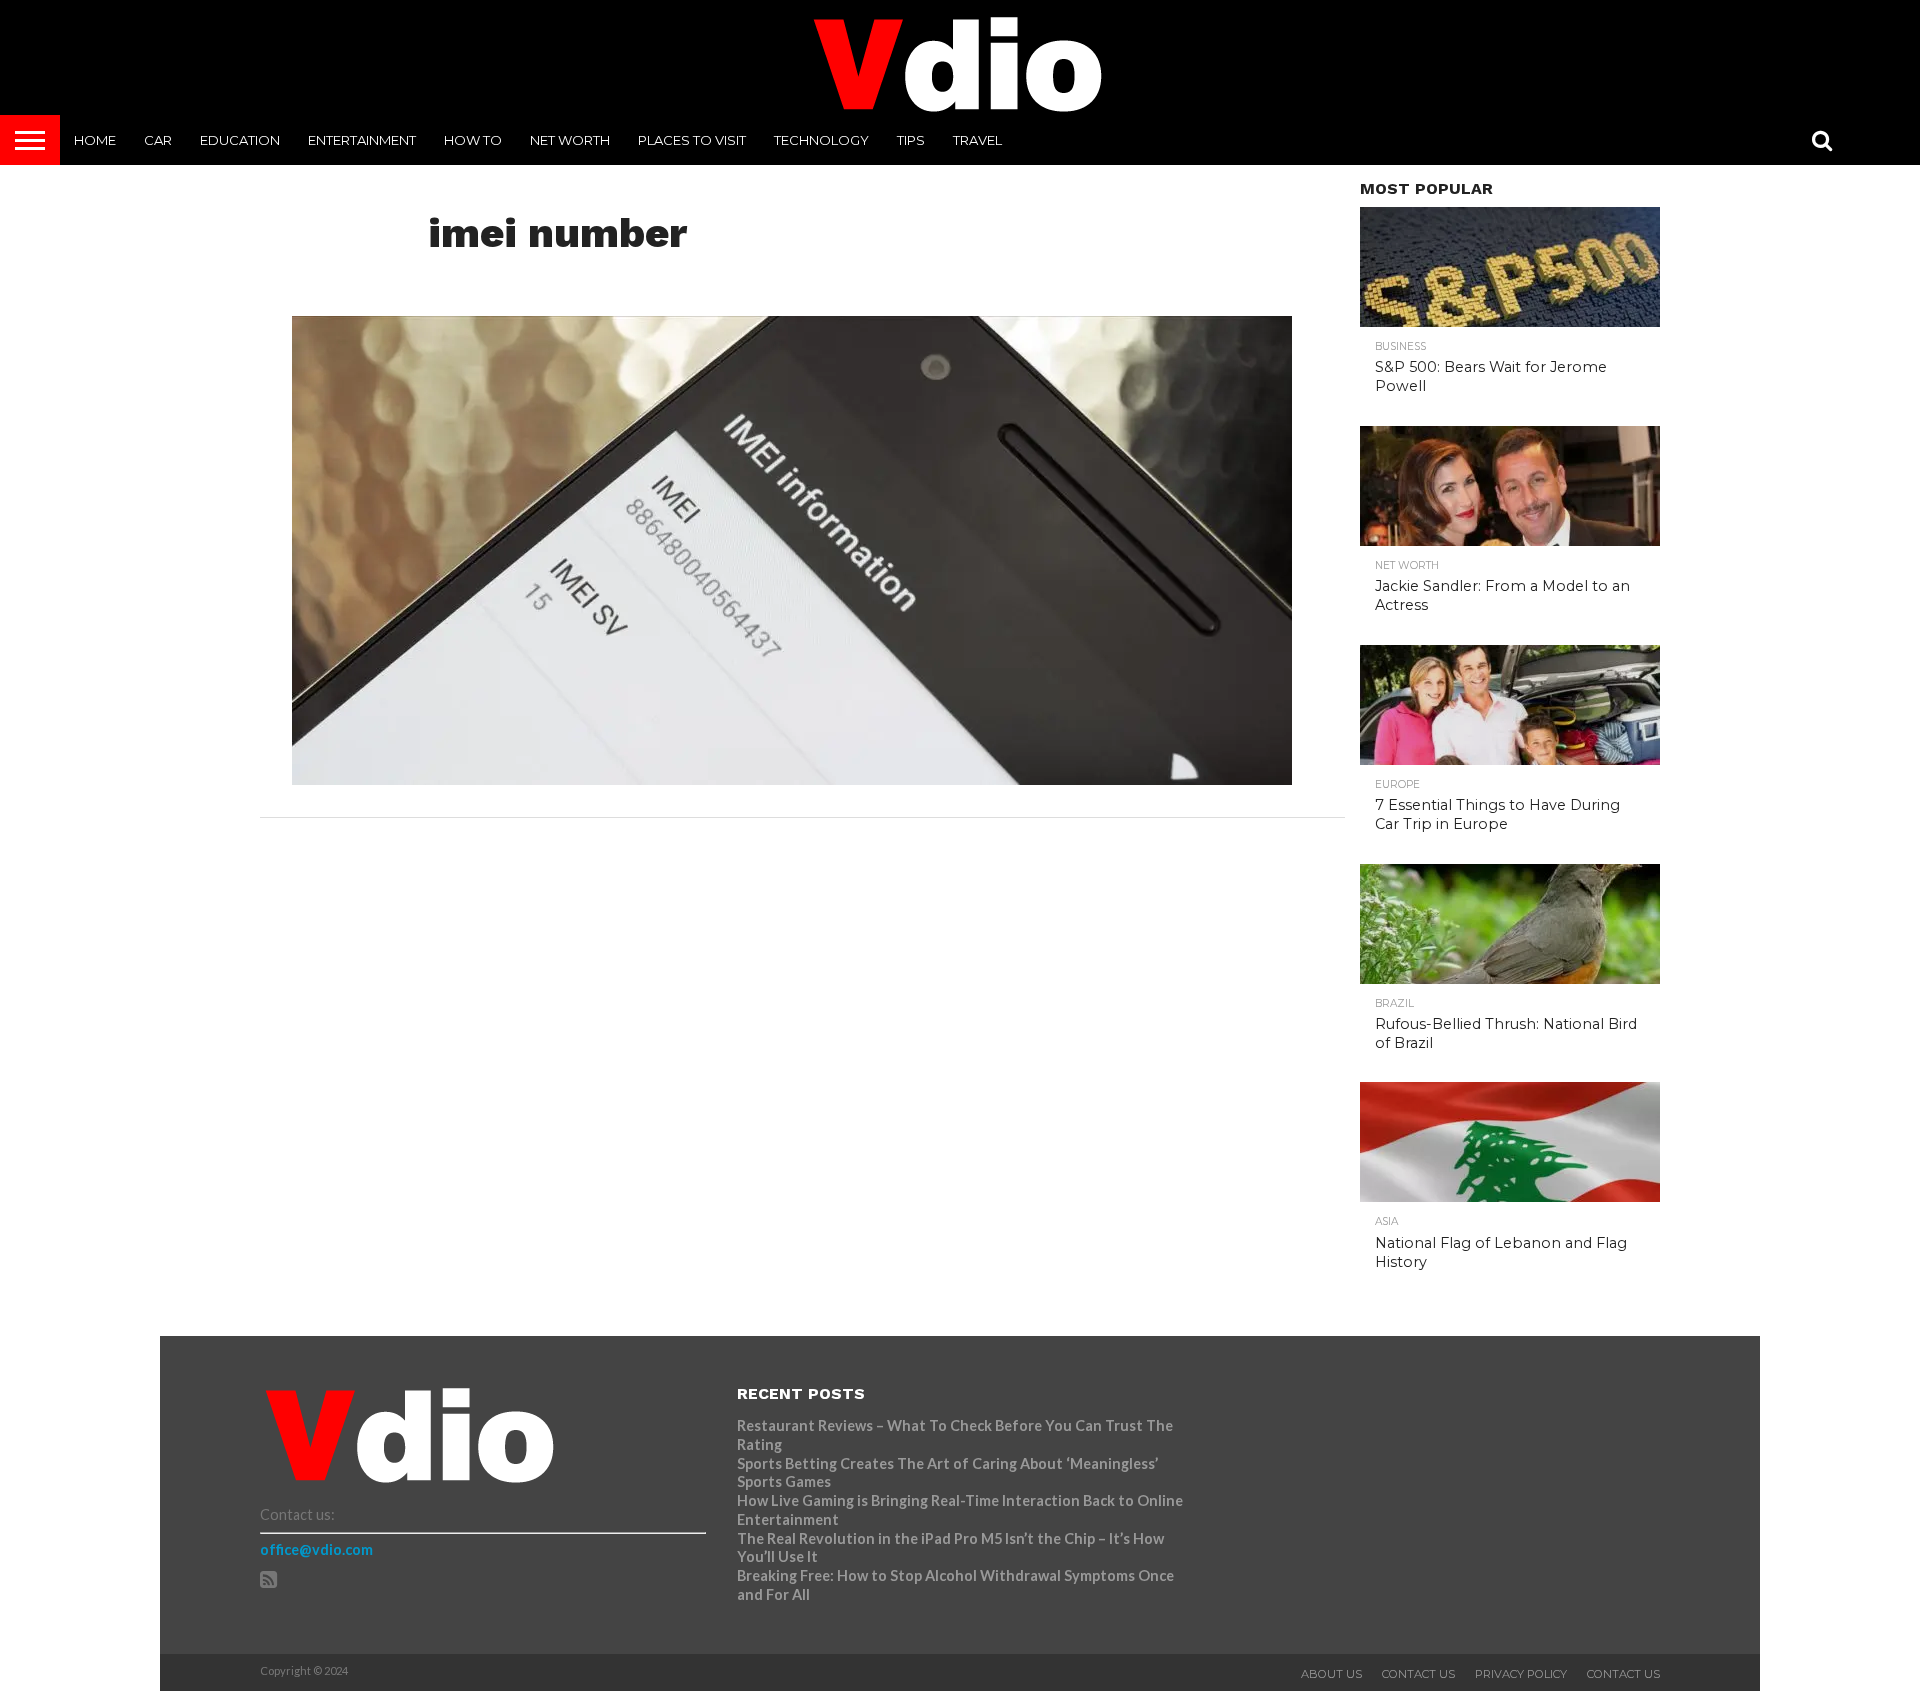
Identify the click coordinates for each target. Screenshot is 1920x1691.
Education (240, 140)
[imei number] (792, 778)
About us (1331, 1674)
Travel (977, 140)
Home (95, 140)
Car (158, 140)
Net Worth (570, 140)
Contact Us (1418, 1674)
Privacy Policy (1521, 1674)
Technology (821, 140)
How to (473, 140)
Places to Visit (692, 140)
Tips (911, 140)
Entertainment (362, 140)
